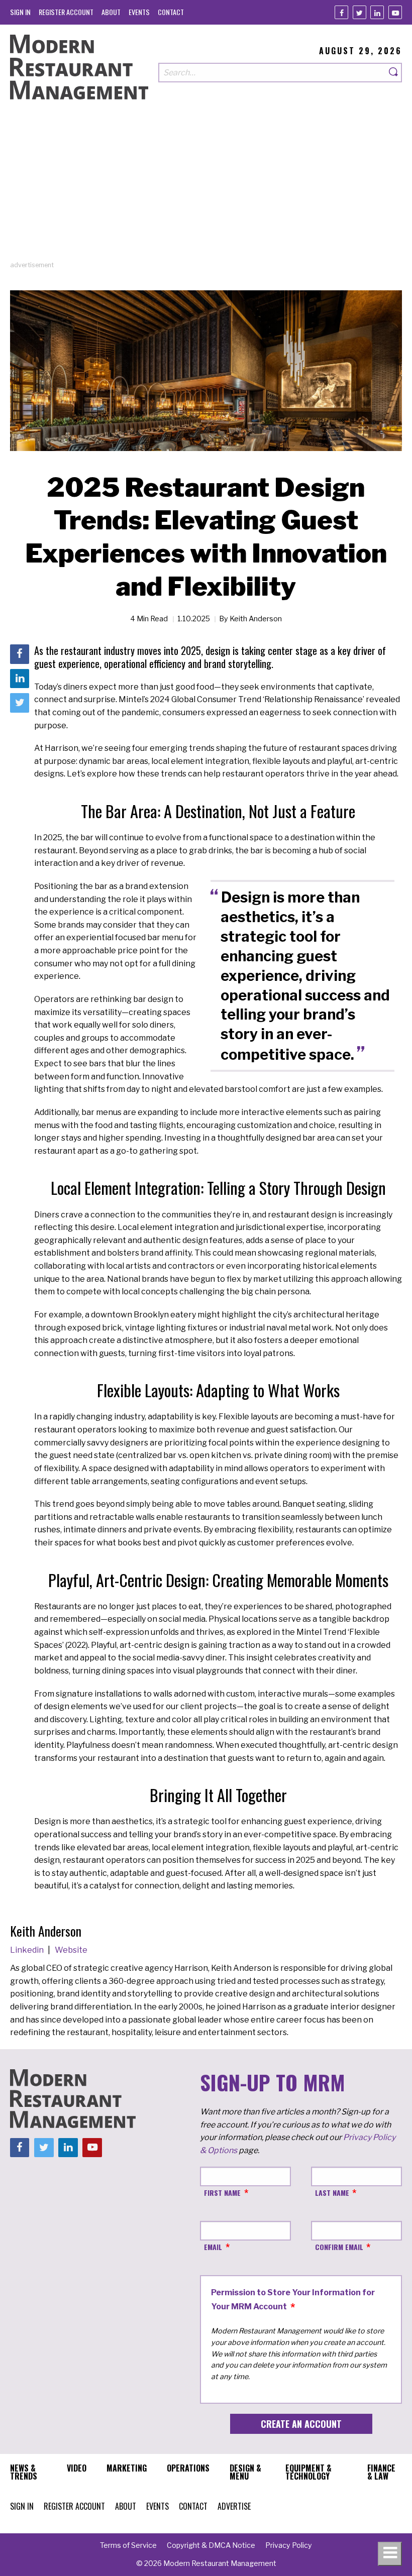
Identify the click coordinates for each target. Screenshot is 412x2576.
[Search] (394, 73)
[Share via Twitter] (20, 703)
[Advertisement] (206, 190)
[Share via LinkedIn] (20, 679)
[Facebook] (341, 12)
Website (71, 1950)
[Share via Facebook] (20, 654)
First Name (222, 2193)
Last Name (332, 2193)
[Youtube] (395, 12)
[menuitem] (20, 12)
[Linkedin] (377, 12)
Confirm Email (339, 2247)
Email (213, 2247)
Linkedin (28, 1950)
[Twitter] (359, 12)
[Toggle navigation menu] (390, 2554)
